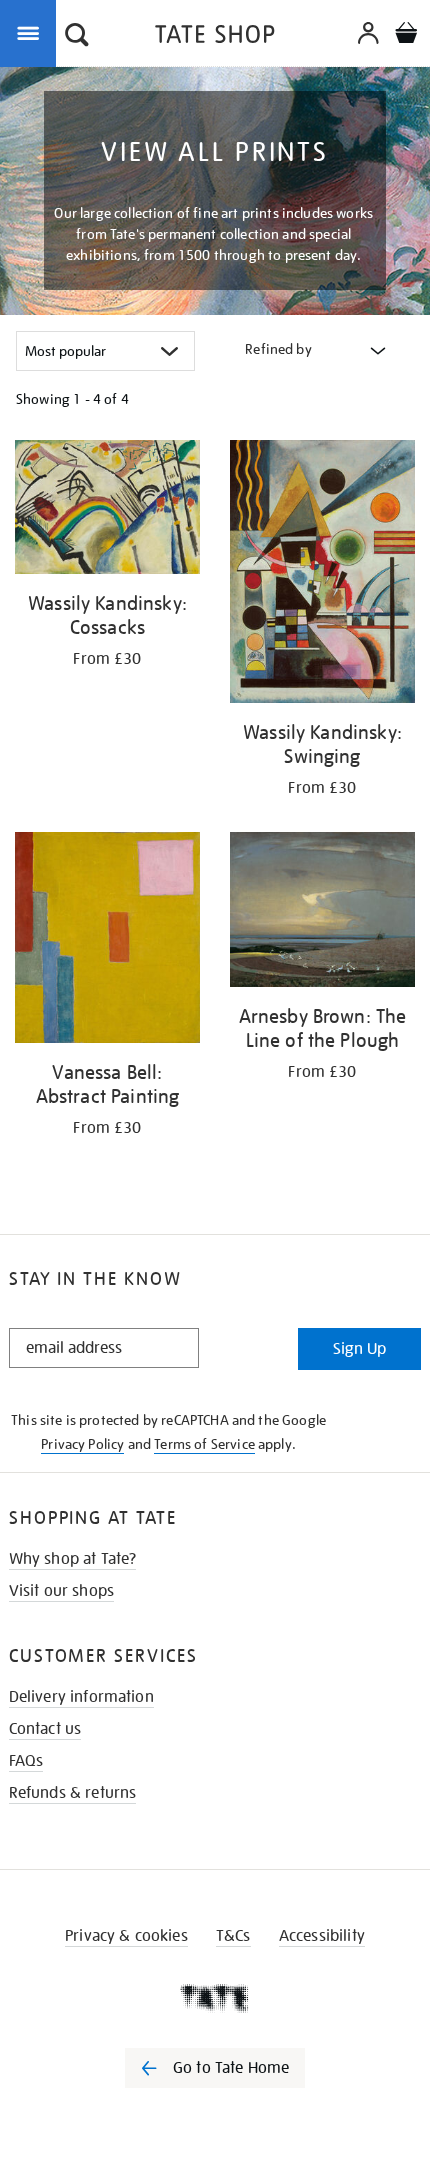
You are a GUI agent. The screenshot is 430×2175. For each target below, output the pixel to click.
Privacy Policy (82, 1444)
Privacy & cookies (126, 1936)
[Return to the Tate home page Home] (215, 37)
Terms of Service (204, 1444)
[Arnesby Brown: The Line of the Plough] (322, 913)
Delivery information (81, 1697)
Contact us (45, 1729)
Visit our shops (61, 1591)
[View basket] (406, 35)
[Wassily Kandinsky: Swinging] (322, 575)
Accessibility (322, 1936)
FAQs (26, 1761)
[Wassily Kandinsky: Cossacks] (107, 510)
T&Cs (233, 1936)
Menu (32, 32)
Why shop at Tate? (73, 1559)
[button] (77, 37)
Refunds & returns (73, 1793)
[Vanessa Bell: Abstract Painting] (107, 941)
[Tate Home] (215, 1998)
